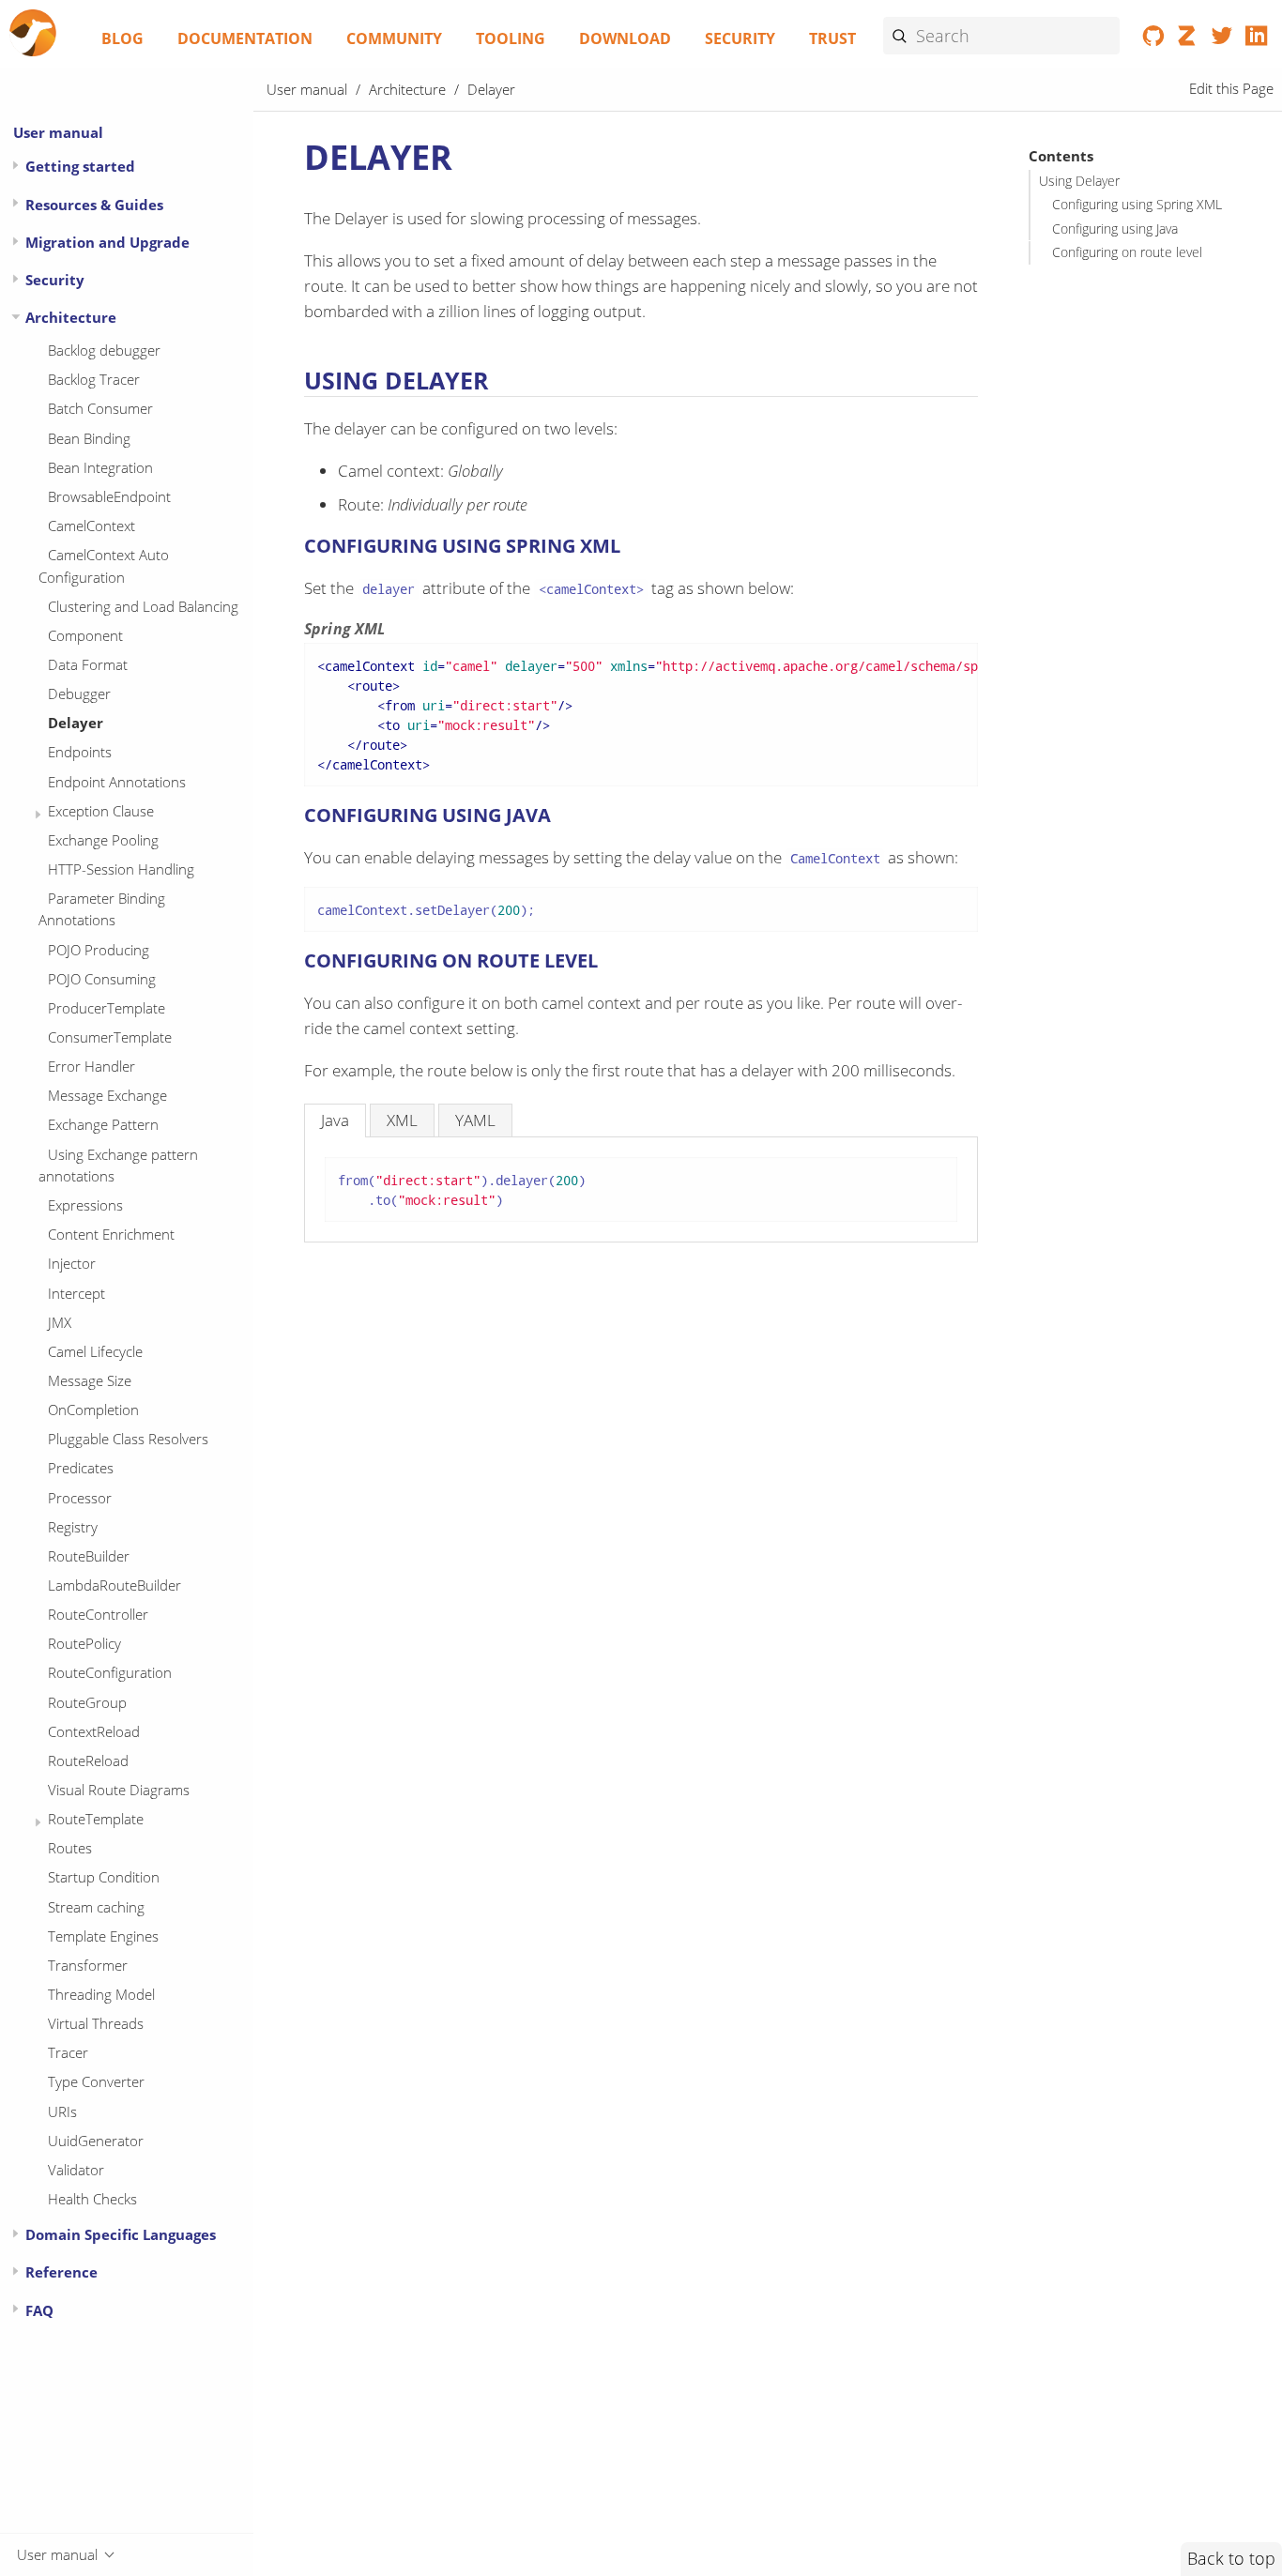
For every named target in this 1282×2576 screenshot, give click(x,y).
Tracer (68, 2052)
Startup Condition (104, 1877)
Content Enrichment (111, 1234)
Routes (70, 1848)
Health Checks (92, 2199)
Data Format (88, 664)
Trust (832, 38)
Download (625, 38)
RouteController (98, 1614)
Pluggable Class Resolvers (128, 1439)
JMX (60, 1322)
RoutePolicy (84, 1643)
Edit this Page (1231, 89)
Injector (72, 1263)
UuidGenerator (96, 2141)
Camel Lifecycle (95, 1351)
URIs (62, 2111)
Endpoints (80, 752)
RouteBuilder (89, 1556)
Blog (122, 38)
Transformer (88, 1965)
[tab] (335, 1120)
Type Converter (96, 2081)
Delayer (76, 723)
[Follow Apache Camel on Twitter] (1222, 39)
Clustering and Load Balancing (143, 606)
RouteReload (88, 1761)
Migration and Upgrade (107, 242)
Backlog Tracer (94, 379)
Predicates (81, 1468)
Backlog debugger (104, 350)
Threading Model (101, 1994)
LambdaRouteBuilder (114, 1585)
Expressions (85, 1205)
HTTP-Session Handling (121, 869)
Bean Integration (100, 467)
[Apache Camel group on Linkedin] (1256, 39)
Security (740, 38)
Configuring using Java (1115, 229)
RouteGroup (87, 1702)
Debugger (79, 694)
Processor (80, 1498)
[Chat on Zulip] (1188, 39)
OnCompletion (93, 1410)
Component (85, 635)
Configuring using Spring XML (1137, 206)
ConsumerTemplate (110, 1037)
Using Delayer (1079, 182)
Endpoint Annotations (117, 782)
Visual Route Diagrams (119, 1790)
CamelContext (92, 526)
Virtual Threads (96, 2023)
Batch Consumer (100, 408)
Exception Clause (101, 811)
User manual (58, 132)
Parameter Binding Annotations (102, 909)
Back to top (1231, 2558)
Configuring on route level (1127, 252)
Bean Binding (89, 438)
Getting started (80, 166)
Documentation (245, 38)
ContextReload (94, 1731)
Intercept (76, 1293)
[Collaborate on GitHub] (1154, 39)
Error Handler (92, 1066)
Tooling (511, 38)
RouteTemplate (96, 1819)
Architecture (71, 317)
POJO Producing (99, 950)
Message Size (90, 1380)
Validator (76, 2170)
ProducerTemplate (107, 1008)
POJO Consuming (102, 979)
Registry (73, 1527)
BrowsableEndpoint (109, 496)
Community (394, 38)
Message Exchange (107, 1095)
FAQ (39, 2310)
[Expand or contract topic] (15, 166)
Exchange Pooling (103, 840)
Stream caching (96, 1907)
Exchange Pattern (103, 1124)
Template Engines (103, 1936)
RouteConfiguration (110, 1672)
